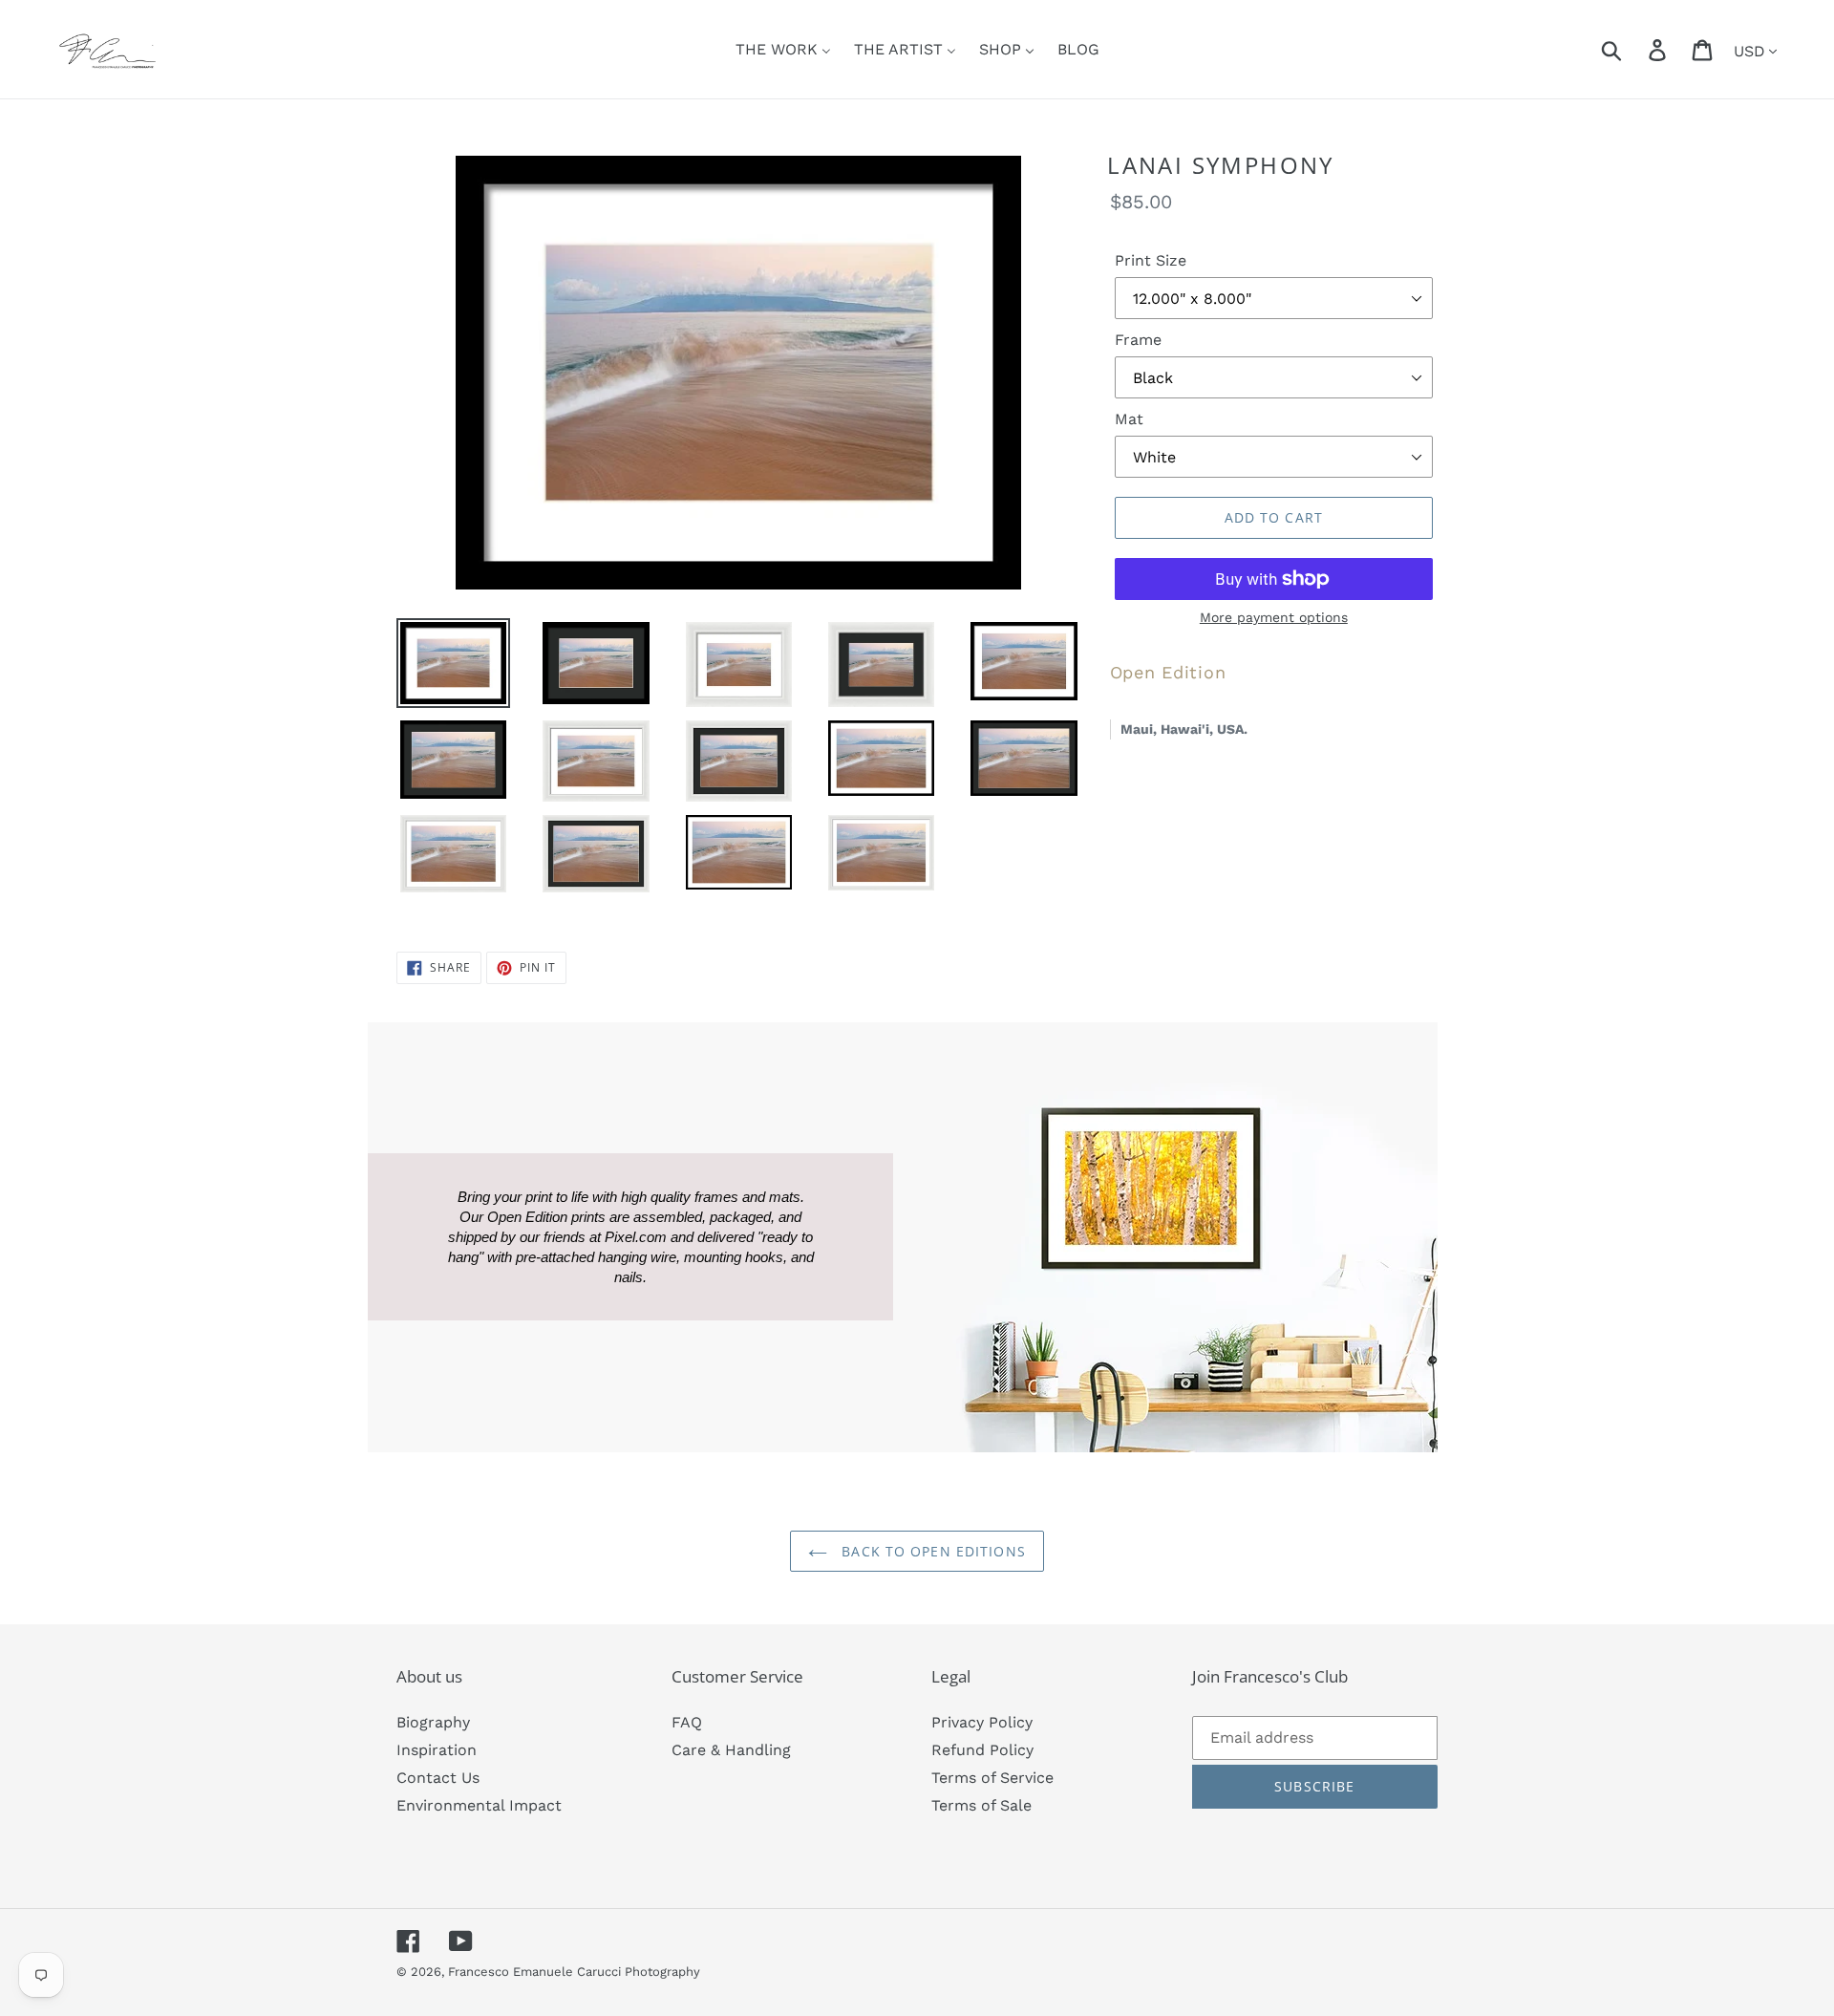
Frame (1138, 340)
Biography (433, 1722)
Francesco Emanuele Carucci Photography (574, 1972)
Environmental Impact (479, 1805)
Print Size (1151, 260)
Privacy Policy (982, 1722)
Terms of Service (992, 1778)
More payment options (1274, 617)
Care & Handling (731, 1750)
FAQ (687, 1722)
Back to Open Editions (931, 1551)
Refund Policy (982, 1750)
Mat (1129, 419)
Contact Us (438, 1778)
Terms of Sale (981, 1805)
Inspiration (437, 1750)
